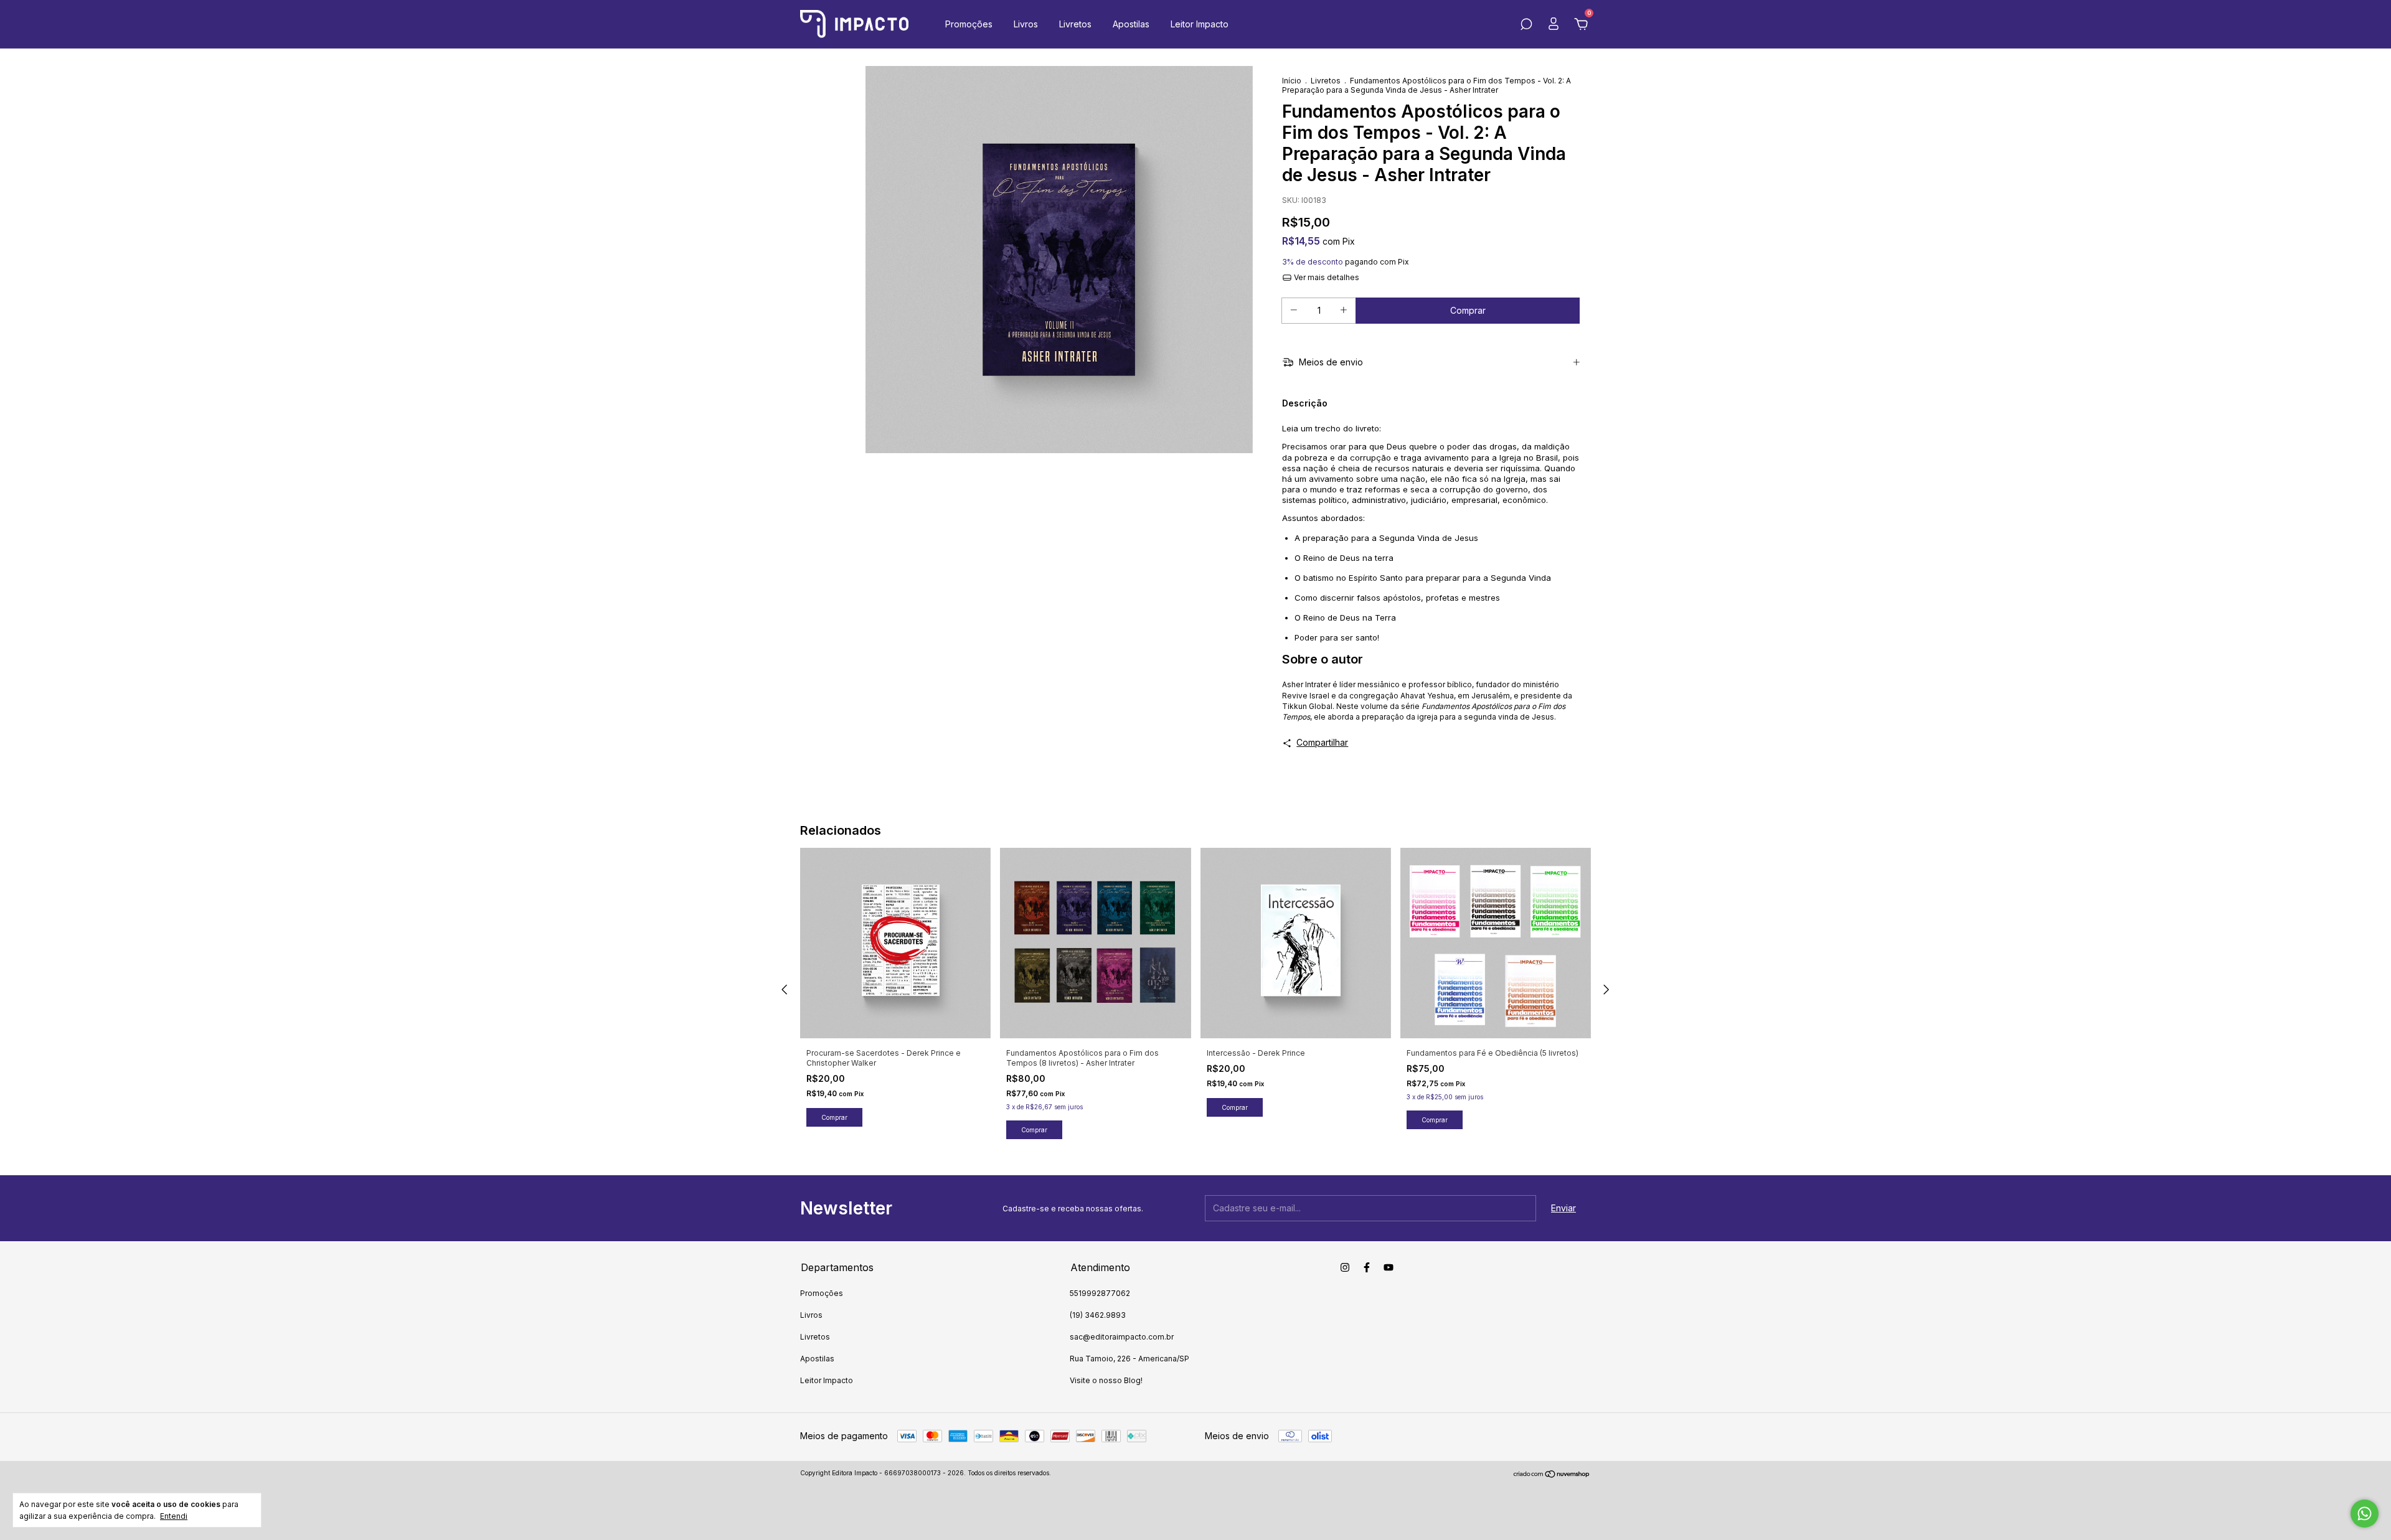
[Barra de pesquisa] (1526, 26)
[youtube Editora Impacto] (1389, 1267)
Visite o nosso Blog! (1106, 1380)
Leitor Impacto (1200, 24)
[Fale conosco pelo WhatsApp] (2365, 1514)
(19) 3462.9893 (1098, 1315)
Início (1292, 81)
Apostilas (1131, 24)
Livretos (1075, 24)
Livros (1026, 24)
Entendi (174, 1516)
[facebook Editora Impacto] (1367, 1267)
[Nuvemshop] (1552, 1474)
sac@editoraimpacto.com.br (1122, 1337)
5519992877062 (1100, 1293)
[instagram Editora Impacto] (1345, 1267)
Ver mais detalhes (1326, 277)
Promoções (969, 24)
